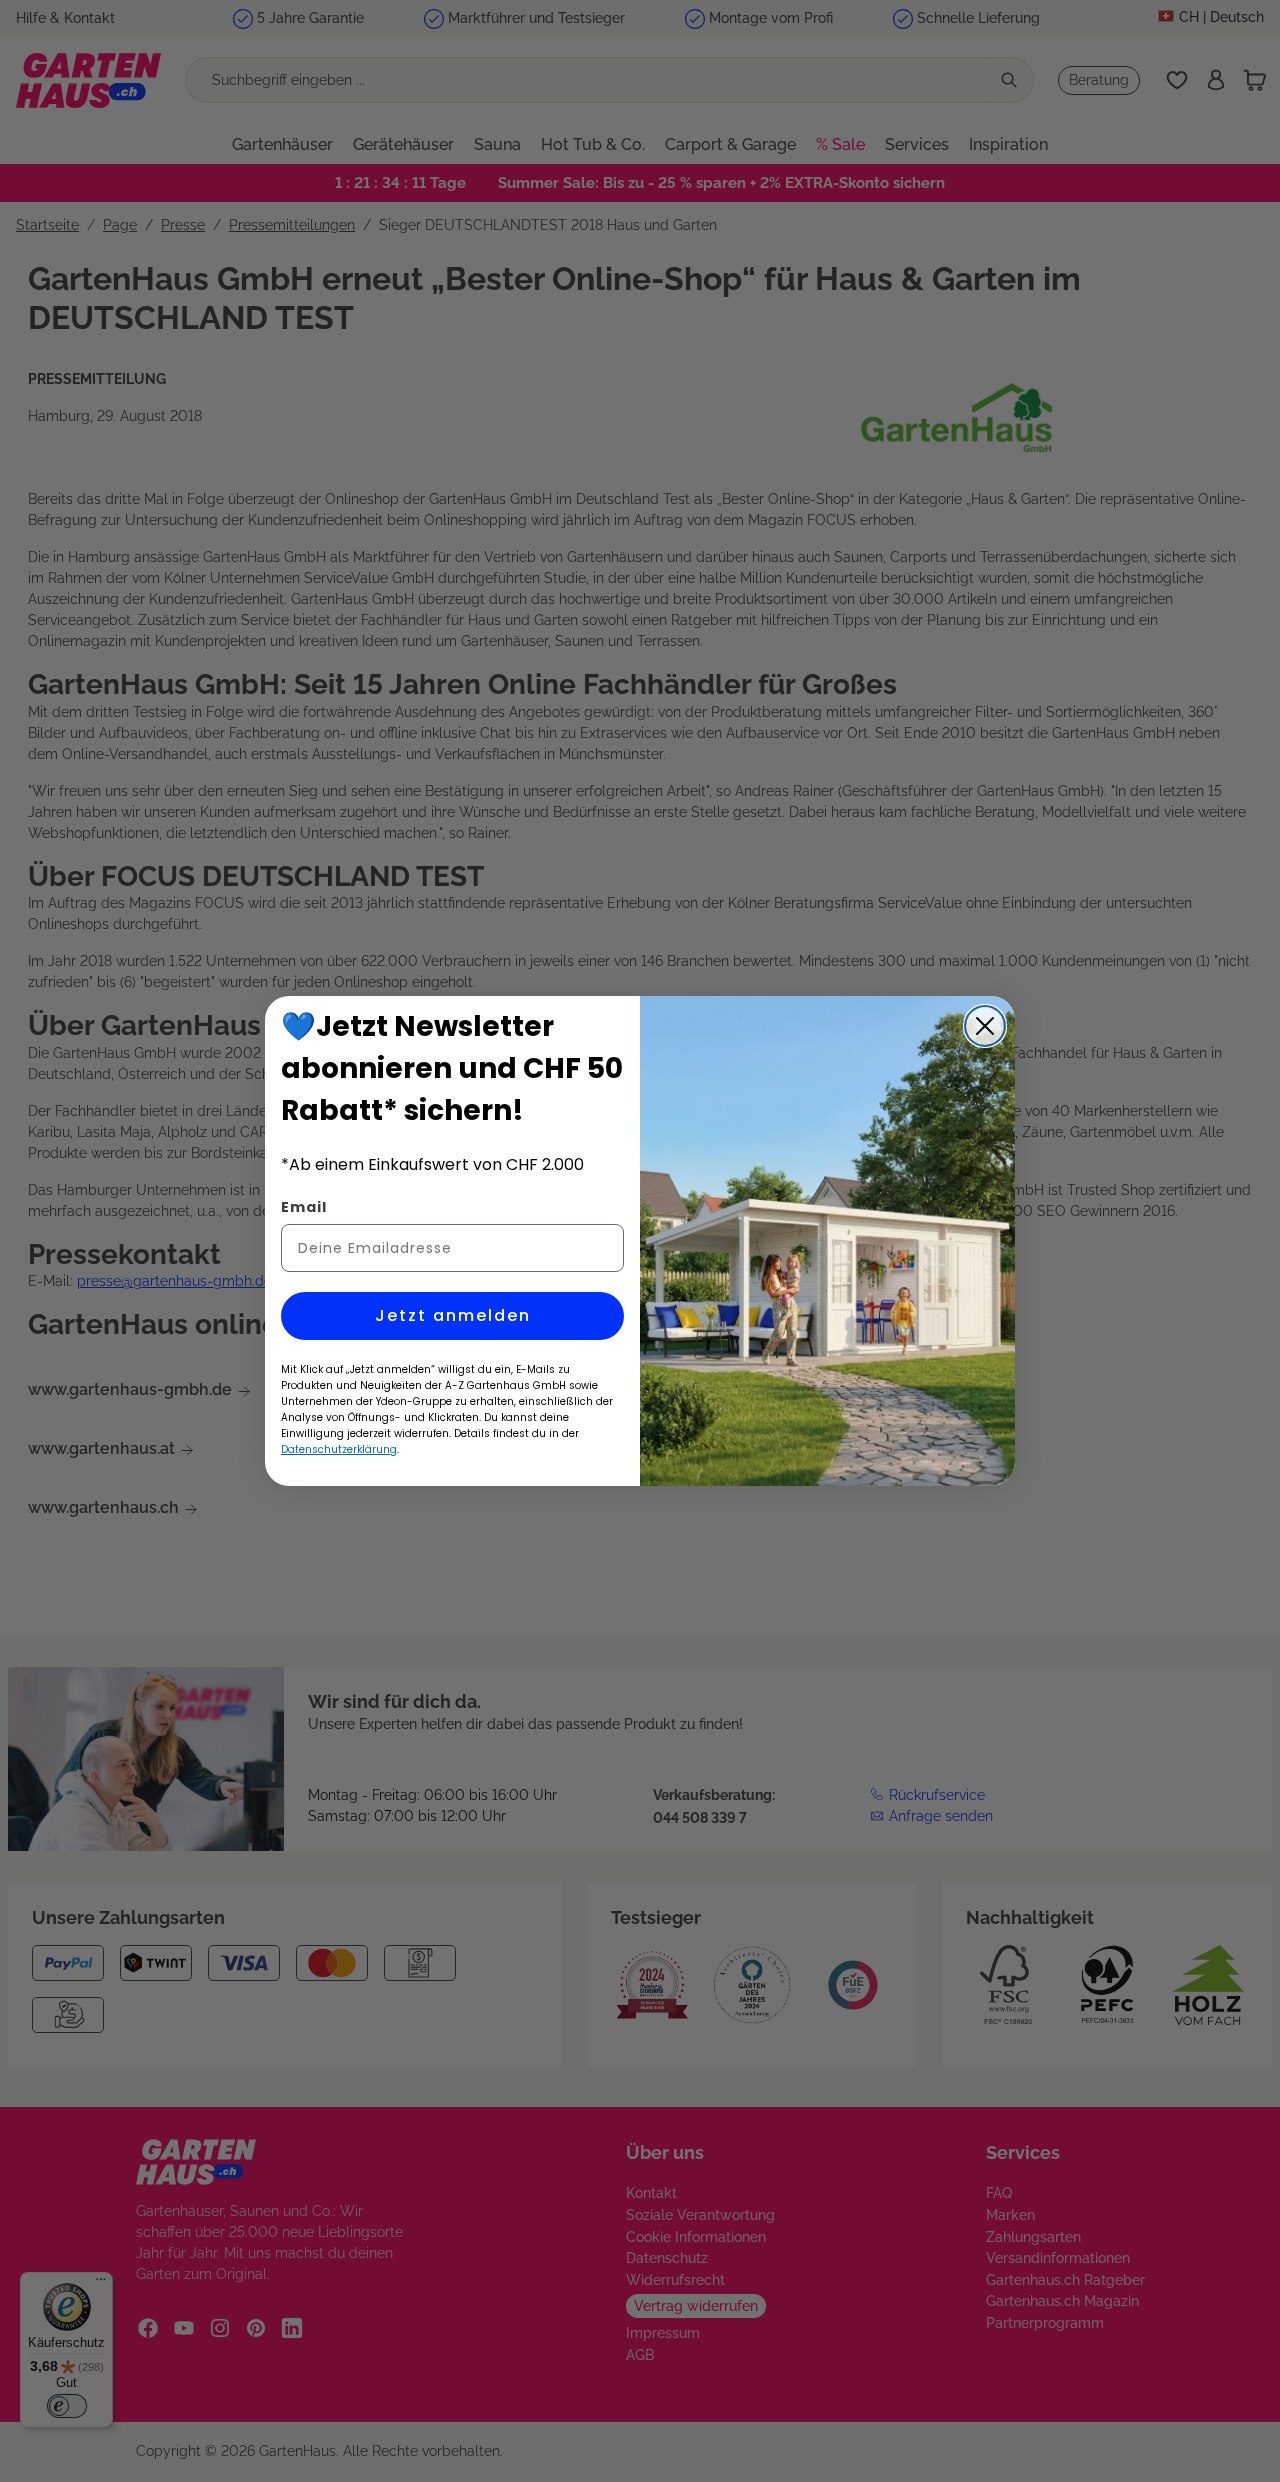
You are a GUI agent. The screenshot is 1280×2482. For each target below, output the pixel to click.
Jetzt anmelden (453, 1315)
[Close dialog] (985, 1026)
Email (304, 1207)
